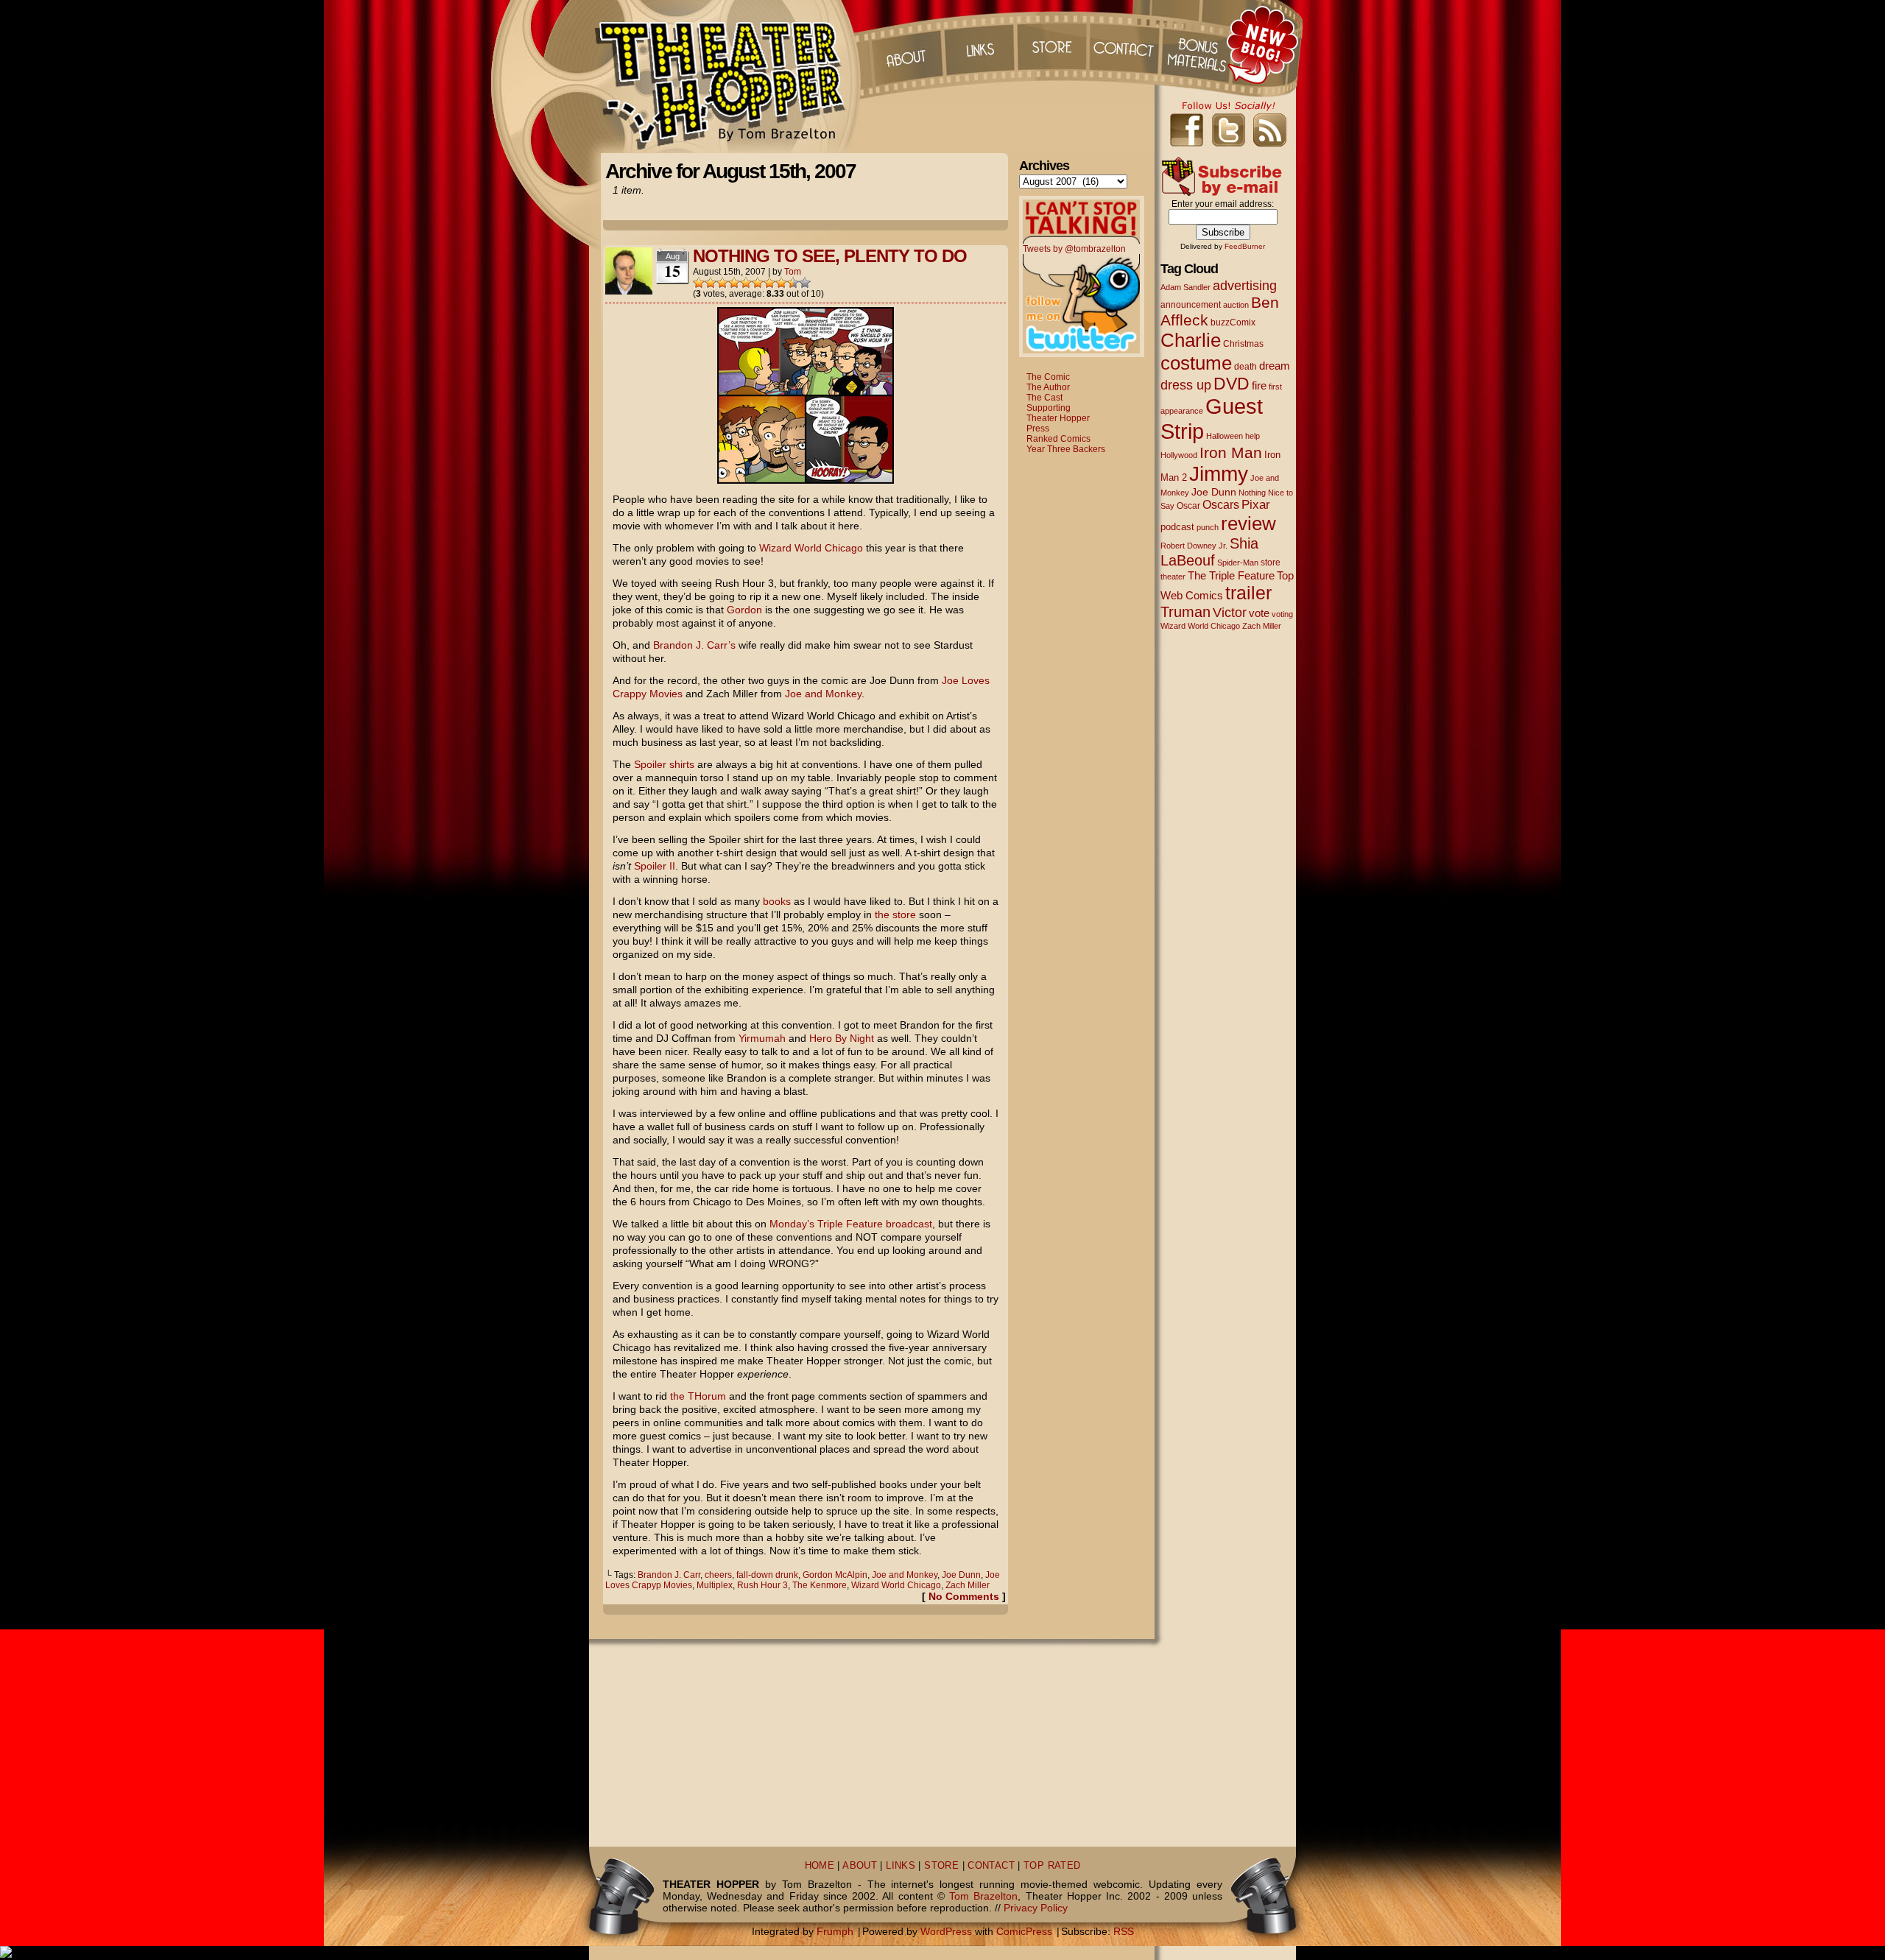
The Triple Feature (1231, 575)
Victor (1230, 612)
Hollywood (1179, 455)
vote (1259, 613)
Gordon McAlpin (835, 1575)
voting (1282, 614)
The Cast (1044, 398)
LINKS (901, 1866)
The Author (1048, 387)
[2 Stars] (711, 283)
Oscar (1188, 506)
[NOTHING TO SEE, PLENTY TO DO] (806, 480)
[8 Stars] (781, 283)
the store (895, 914)
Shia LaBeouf (1209, 552)
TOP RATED (1052, 1866)
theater (1173, 577)
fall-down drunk (767, 1575)
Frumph (835, 1931)
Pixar (1256, 505)
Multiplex (715, 1585)
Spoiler (650, 764)
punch (1208, 527)
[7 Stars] (769, 283)
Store (1052, 44)
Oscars (1221, 504)
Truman (1185, 612)
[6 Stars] (758, 283)
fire (1259, 385)
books (777, 901)
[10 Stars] (805, 283)
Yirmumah (762, 1038)
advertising (1245, 285)
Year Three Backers (1066, 449)
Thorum (1199, 44)
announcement (1191, 304)
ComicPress (1024, 1931)
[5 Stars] (746, 283)
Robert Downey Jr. (1194, 546)
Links (979, 44)
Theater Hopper (729, 77)
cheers (718, 1575)
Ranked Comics (1058, 439)
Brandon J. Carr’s (694, 645)
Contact (1126, 44)
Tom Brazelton (983, 1896)
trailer (1248, 593)
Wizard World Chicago (811, 548)
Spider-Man (1238, 563)
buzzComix (1233, 322)
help (1252, 436)
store (1271, 563)
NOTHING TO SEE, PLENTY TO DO (830, 256)
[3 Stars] (722, 283)
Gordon (744, 610)
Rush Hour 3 (762, 1585)
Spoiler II (655, 866)
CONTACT (991, 1866)
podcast (1177, 527)
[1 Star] (699, 283)
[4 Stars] (734, 283)
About (905, 44)
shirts (682, 764)
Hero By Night (842, 1038)
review (1248, 524)
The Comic (1048, 377)
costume (1196, 363)
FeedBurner (1245, 246)
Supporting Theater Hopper (1058, 413)
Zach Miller (968, 1585)
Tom (793, 272)
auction (1236, 305)
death (1245, 367)
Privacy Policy (1036, 1908)
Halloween (1225, 436)
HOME (820, 1866)
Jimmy (1219, 473)
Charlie (1191, 340)
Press (1038, 429)
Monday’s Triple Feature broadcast (851, 1224)
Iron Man (1231, 452)
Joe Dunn (961, 1575)
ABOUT (860, 1866)
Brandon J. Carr (669, 1575)
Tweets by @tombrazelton (1074, 249)
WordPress (946, 1931)
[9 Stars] (793, 283)
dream (1275, 366)
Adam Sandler (1185, 287)
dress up (1186, 385)
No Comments (964, 1596)
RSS (1124, 1931)
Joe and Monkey (823, 694)
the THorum (698, 1396)
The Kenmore (820, 1585)
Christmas (1243, 343)
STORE (941, 1866)
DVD (1232, 384)
